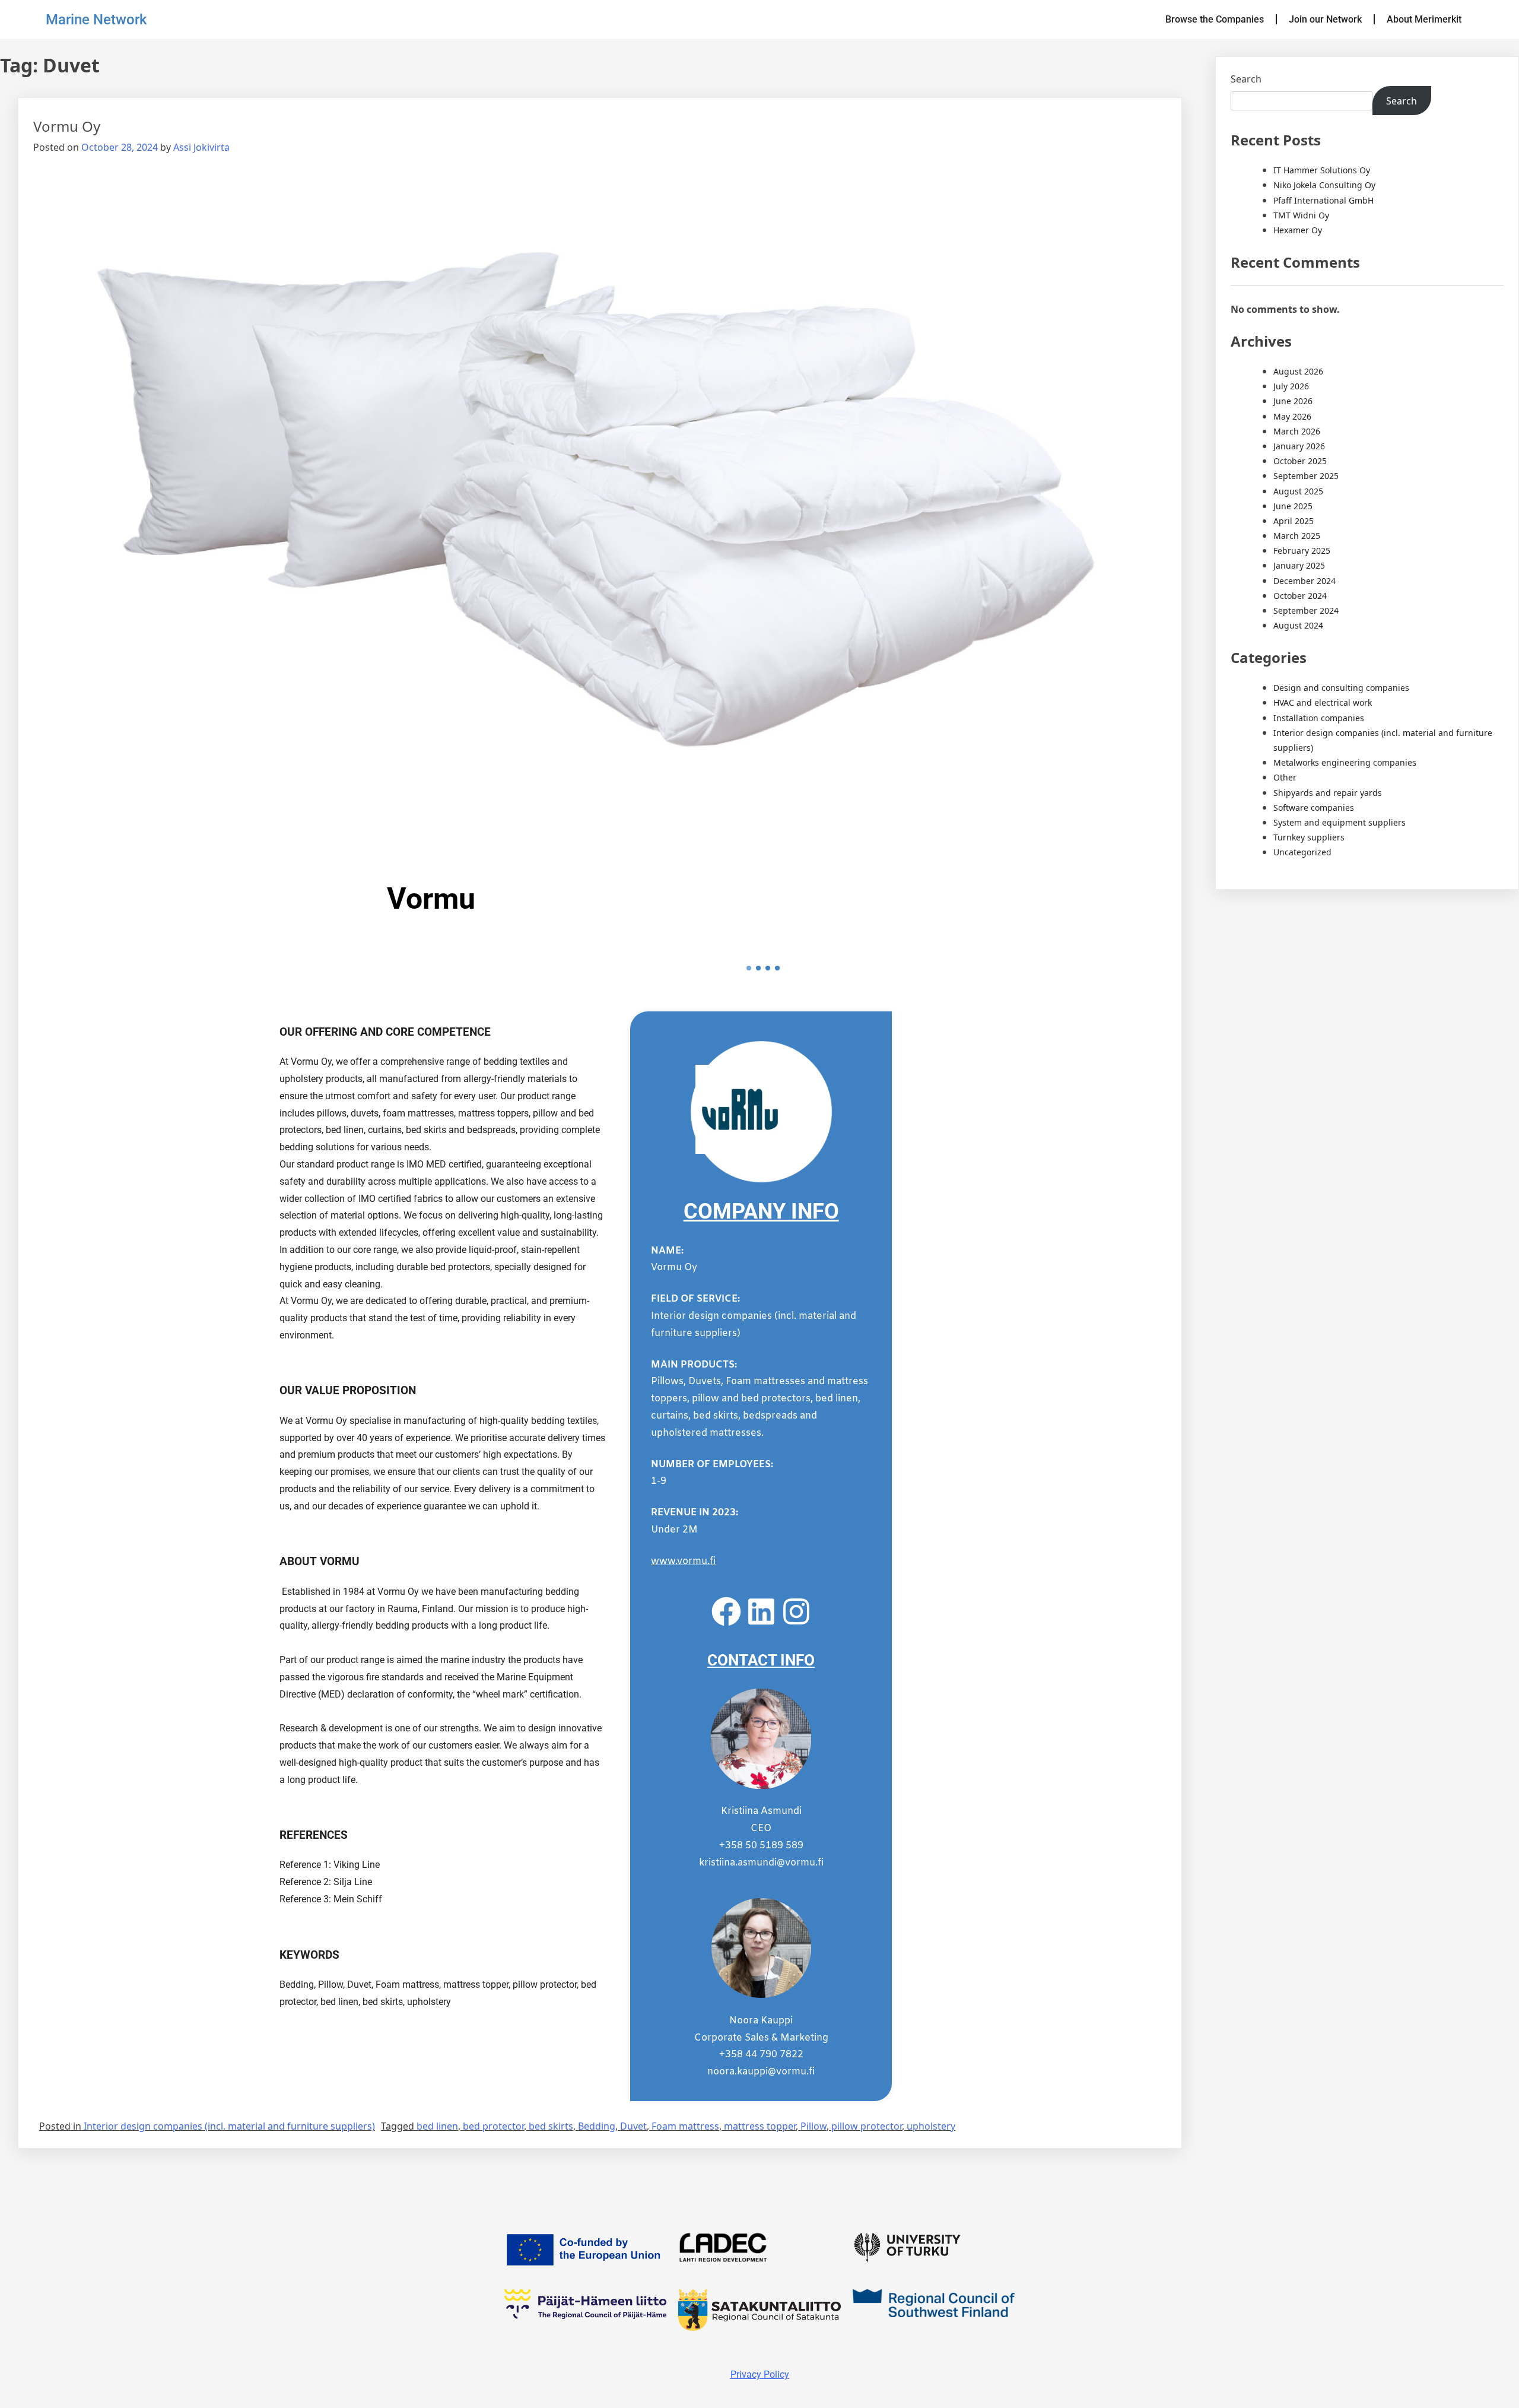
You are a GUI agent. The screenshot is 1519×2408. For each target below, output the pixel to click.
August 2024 (1298, 625)
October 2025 (1300, 461)
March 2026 (1297, 431)
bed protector (493, 2126)
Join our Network (1325, 19)
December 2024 (1305, 581)
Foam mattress (685, 2126)
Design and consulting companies (1341, 688)
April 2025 (1294, 521)
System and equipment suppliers (1340, 822)
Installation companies (1319, 718)
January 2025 (1299, 565)
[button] (749, 968)
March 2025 (1297, 536)
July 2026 (1291, 386)
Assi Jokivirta (201, 147)
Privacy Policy (760, 2374)
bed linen (437, 2126)
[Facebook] (726, 1611)
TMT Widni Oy (1301, 215)
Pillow (813, 2126)
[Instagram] (796, 1611)
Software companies (1314, 808)
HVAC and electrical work (1323, 702)
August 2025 (1298, 491)
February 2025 (1302, 551)
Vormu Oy (67, 126)
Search (1246, 79)
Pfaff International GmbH (1323, 200)
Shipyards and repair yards (1328, 793)
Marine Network (96, 20)
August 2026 (1298, 371)
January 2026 (1299, 446)
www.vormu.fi (683, 1561)
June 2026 (1293, 401)
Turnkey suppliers (1309, 837)
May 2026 (1292, 416)
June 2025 (1293, 506)
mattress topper (760, 2126)
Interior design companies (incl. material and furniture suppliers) (229, 2126)
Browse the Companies (1215, 19)
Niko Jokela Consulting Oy (1324, 185)
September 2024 (1306, 610)
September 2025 (1306, 476)
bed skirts (551, 2126)
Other (1285, 777)
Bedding (597, 2126)
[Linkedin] (761, 1611)
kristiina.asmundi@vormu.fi (761, 1863)
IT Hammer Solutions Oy (1322, 170)
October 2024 (1300, 596)
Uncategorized (1302, 852)
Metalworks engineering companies (1345, 762)
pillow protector (867, 2126)
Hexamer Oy (1298, 230)
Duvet (633, 2126)
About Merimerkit (1424, 19)
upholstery (931, 2126)
